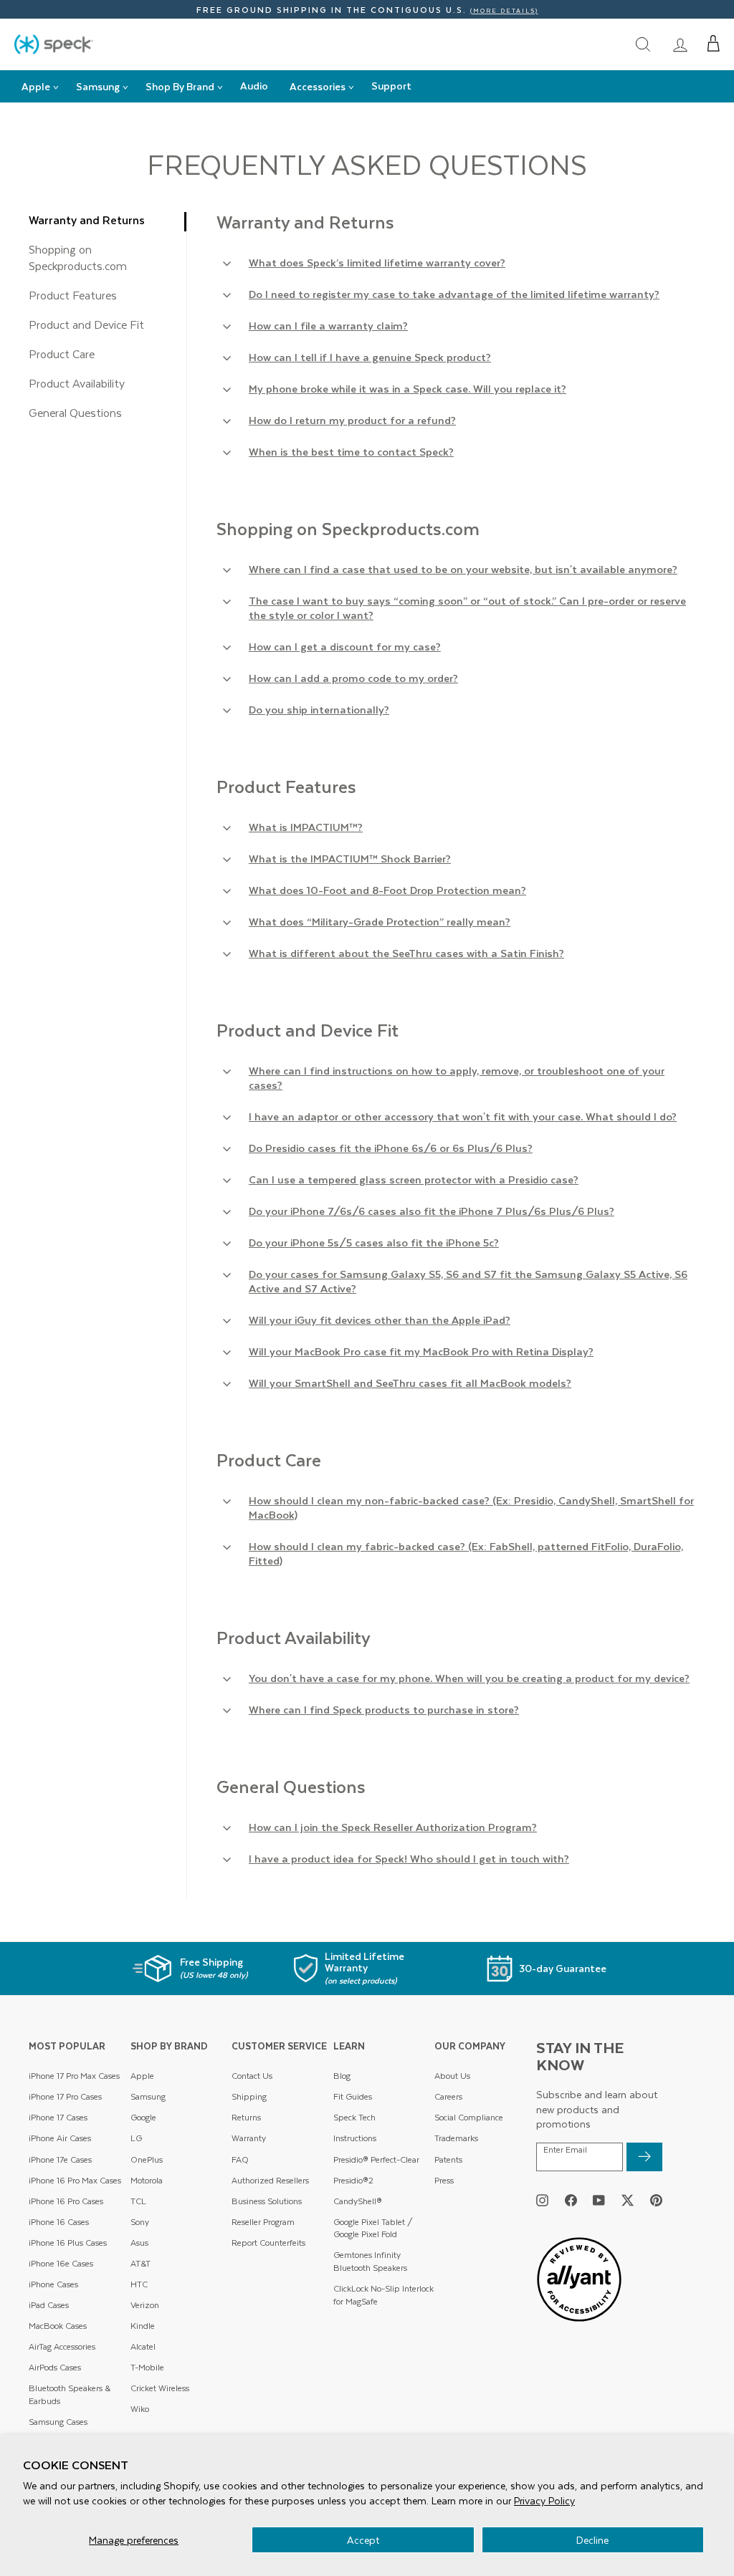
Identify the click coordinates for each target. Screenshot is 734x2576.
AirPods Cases (55, 2367)
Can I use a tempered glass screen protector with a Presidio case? (414, 1179)
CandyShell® (358, 2201)
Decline (592, 2540)
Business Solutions (267, 2201)
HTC (139, 2284)
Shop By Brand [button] (180, 86)
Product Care (62, 354)
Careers (448, 2096)
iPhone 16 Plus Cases (68, 2243)
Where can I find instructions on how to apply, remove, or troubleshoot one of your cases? (457, 1077)
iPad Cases (49, 2305)
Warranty (249, 2138)
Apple (142, 2076)
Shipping (249, 2096)
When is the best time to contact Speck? (351, 451)
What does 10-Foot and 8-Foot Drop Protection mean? (387, 890)
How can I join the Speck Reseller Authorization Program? (393, 1827)
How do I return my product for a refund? (352, 420)
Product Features (73, 295)
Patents (448, 2159)
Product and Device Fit (86, 324)
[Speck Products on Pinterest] (656, 2200)
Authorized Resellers (270, 2180)
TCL (138, 2201)
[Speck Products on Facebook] (571, 2200)
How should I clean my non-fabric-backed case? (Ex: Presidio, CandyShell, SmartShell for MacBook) (471, 1507)
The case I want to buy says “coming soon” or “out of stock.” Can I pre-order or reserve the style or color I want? (467, 607)
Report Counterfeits (268, 2243)
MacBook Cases (58, 2326)
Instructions (355, 2138)
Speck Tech (354, 2117)
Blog (342, 2076)
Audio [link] (254, 86)
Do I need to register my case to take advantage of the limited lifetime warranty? (454, 294)
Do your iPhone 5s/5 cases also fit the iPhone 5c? (374, 1242)
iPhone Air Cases (60, 2138)
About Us (452, 2076)
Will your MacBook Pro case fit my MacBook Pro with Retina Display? (421, 1351)
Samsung (148, 2096)
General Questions (75, 412)
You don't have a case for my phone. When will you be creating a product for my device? (469, 1678)
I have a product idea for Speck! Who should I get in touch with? (409, 1858)
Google (143, 2117)
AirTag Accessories (62, 2346)
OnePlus (147, 2159)
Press (444, 2180)
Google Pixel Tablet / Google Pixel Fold (373, 2228)
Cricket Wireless (160, 2388)
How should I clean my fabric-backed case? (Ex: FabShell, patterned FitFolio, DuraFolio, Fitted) (466, 1553)
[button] (714, 44)
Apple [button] (36, 86)
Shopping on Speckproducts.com (78, 257)
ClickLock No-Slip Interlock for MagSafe (383, 2295)
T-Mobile (147, 2367)
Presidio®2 (353, 2180)
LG (136, 2138)
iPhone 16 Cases (59, 2222)
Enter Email (565, 2150)
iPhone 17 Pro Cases (65, 2096)
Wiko (140, 2409)
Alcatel (143, 2346)
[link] (680, 44)
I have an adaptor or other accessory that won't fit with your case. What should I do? (463, 1116)
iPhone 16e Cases (61, 2263)
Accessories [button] (318, 86)
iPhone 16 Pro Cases (66, 2201)
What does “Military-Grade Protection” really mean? (380, 921)
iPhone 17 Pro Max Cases (74, 2076)
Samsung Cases (58, 2422)
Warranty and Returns (87, 220)
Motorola (147, 2180)
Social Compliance (469, 2117)
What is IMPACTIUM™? (306, 827)
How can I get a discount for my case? (345, 646)
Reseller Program (263, 2222)
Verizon (145, 2305)
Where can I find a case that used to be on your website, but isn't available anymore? (463, 569)
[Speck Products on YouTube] (599, 2200)
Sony (140, 2222)
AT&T (140, 2263)
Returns (246, 2117)
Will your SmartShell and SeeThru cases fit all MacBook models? (410, 1383)
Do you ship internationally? (319, 709)
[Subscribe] (644, 2157)
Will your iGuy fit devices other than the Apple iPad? (380, 1320)
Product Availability (77, 383)
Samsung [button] (98, 86)
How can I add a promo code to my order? (353, 678)
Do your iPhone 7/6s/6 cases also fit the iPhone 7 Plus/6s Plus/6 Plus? (432, 1211)
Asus (139, 2243)
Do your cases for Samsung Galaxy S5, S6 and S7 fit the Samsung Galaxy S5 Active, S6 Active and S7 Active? (468, 1281)
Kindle (143, 2326)
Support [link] (391, 86)
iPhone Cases (53, 2284)
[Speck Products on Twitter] (628, 2200)
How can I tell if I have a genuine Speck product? (370, 357)
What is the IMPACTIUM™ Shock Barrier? (350, 858)
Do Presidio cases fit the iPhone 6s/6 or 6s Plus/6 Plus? (391, 1148)
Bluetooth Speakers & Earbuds (70, 2394)
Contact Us (252, 2076)
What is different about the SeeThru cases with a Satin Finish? (406, 953)
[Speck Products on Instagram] (542, 2200)
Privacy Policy (544, 2500)
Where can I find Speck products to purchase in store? (384, 1709)
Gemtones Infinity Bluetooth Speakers (370, 2261)
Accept (363, 2540)
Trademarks (456, 2138)
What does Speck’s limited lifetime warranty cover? (377, 262)
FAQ (240, 2159)
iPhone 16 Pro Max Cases (75, 2180)
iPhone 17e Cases (60, 2159)
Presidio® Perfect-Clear (376, 2159)
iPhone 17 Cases (58, 2117)
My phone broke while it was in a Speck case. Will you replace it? (407, 388)
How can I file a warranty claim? (328, 325)
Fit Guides (353, 2096)
